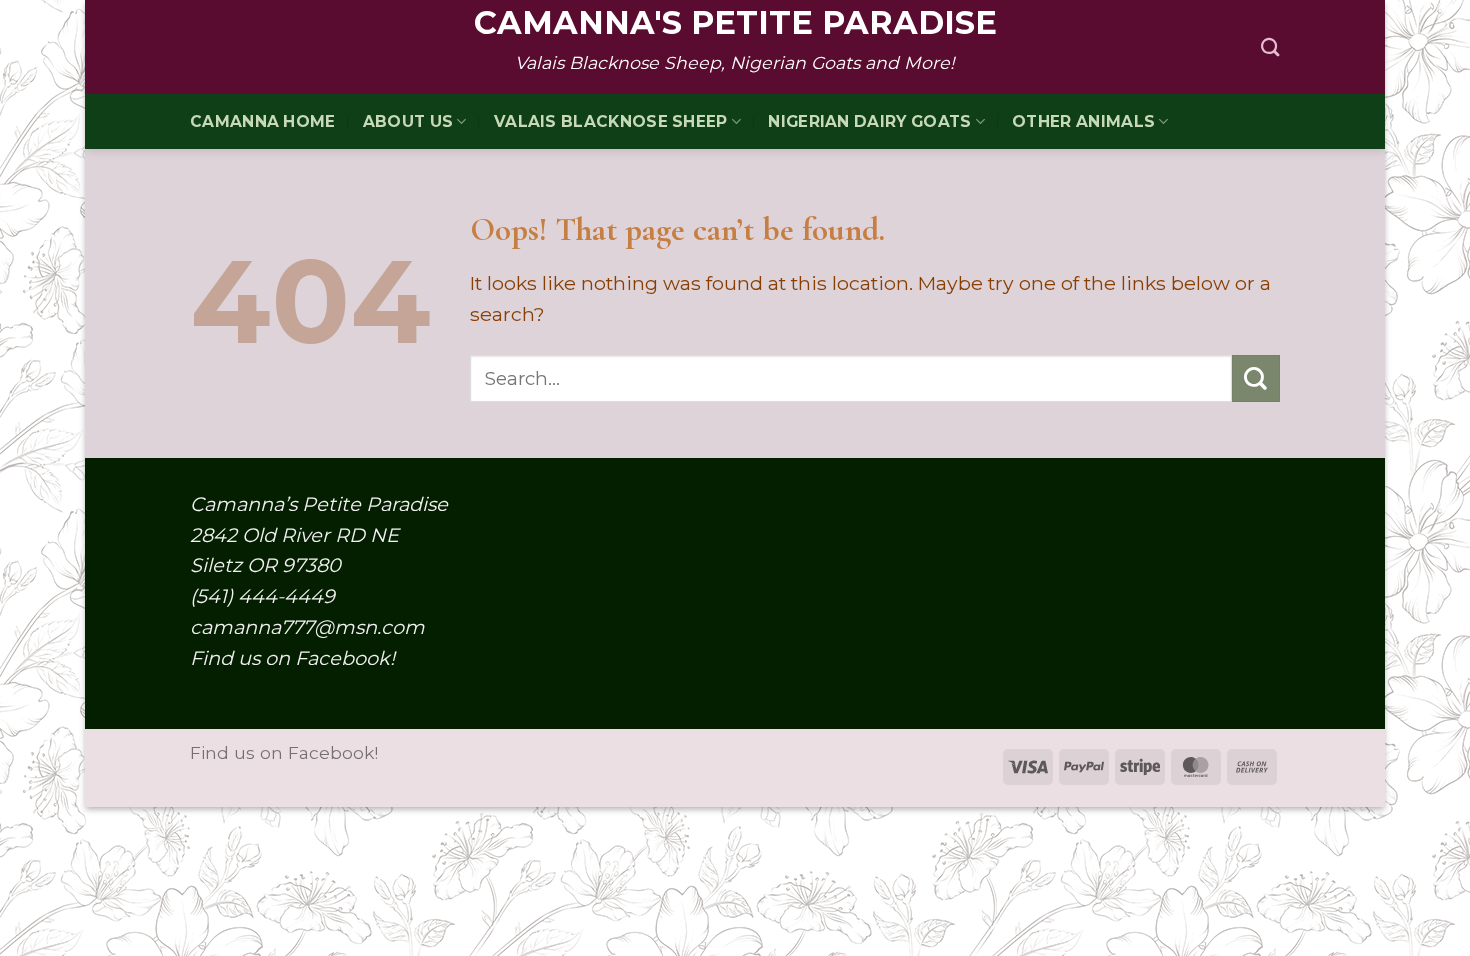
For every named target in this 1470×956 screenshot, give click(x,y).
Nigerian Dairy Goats (869, 121)
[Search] (1270, 47)
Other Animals (1083, 121)
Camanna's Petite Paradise (735, 23)
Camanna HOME (263, 121)
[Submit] (1256, 378)
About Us (408, 121)
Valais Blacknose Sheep (611, 121)
